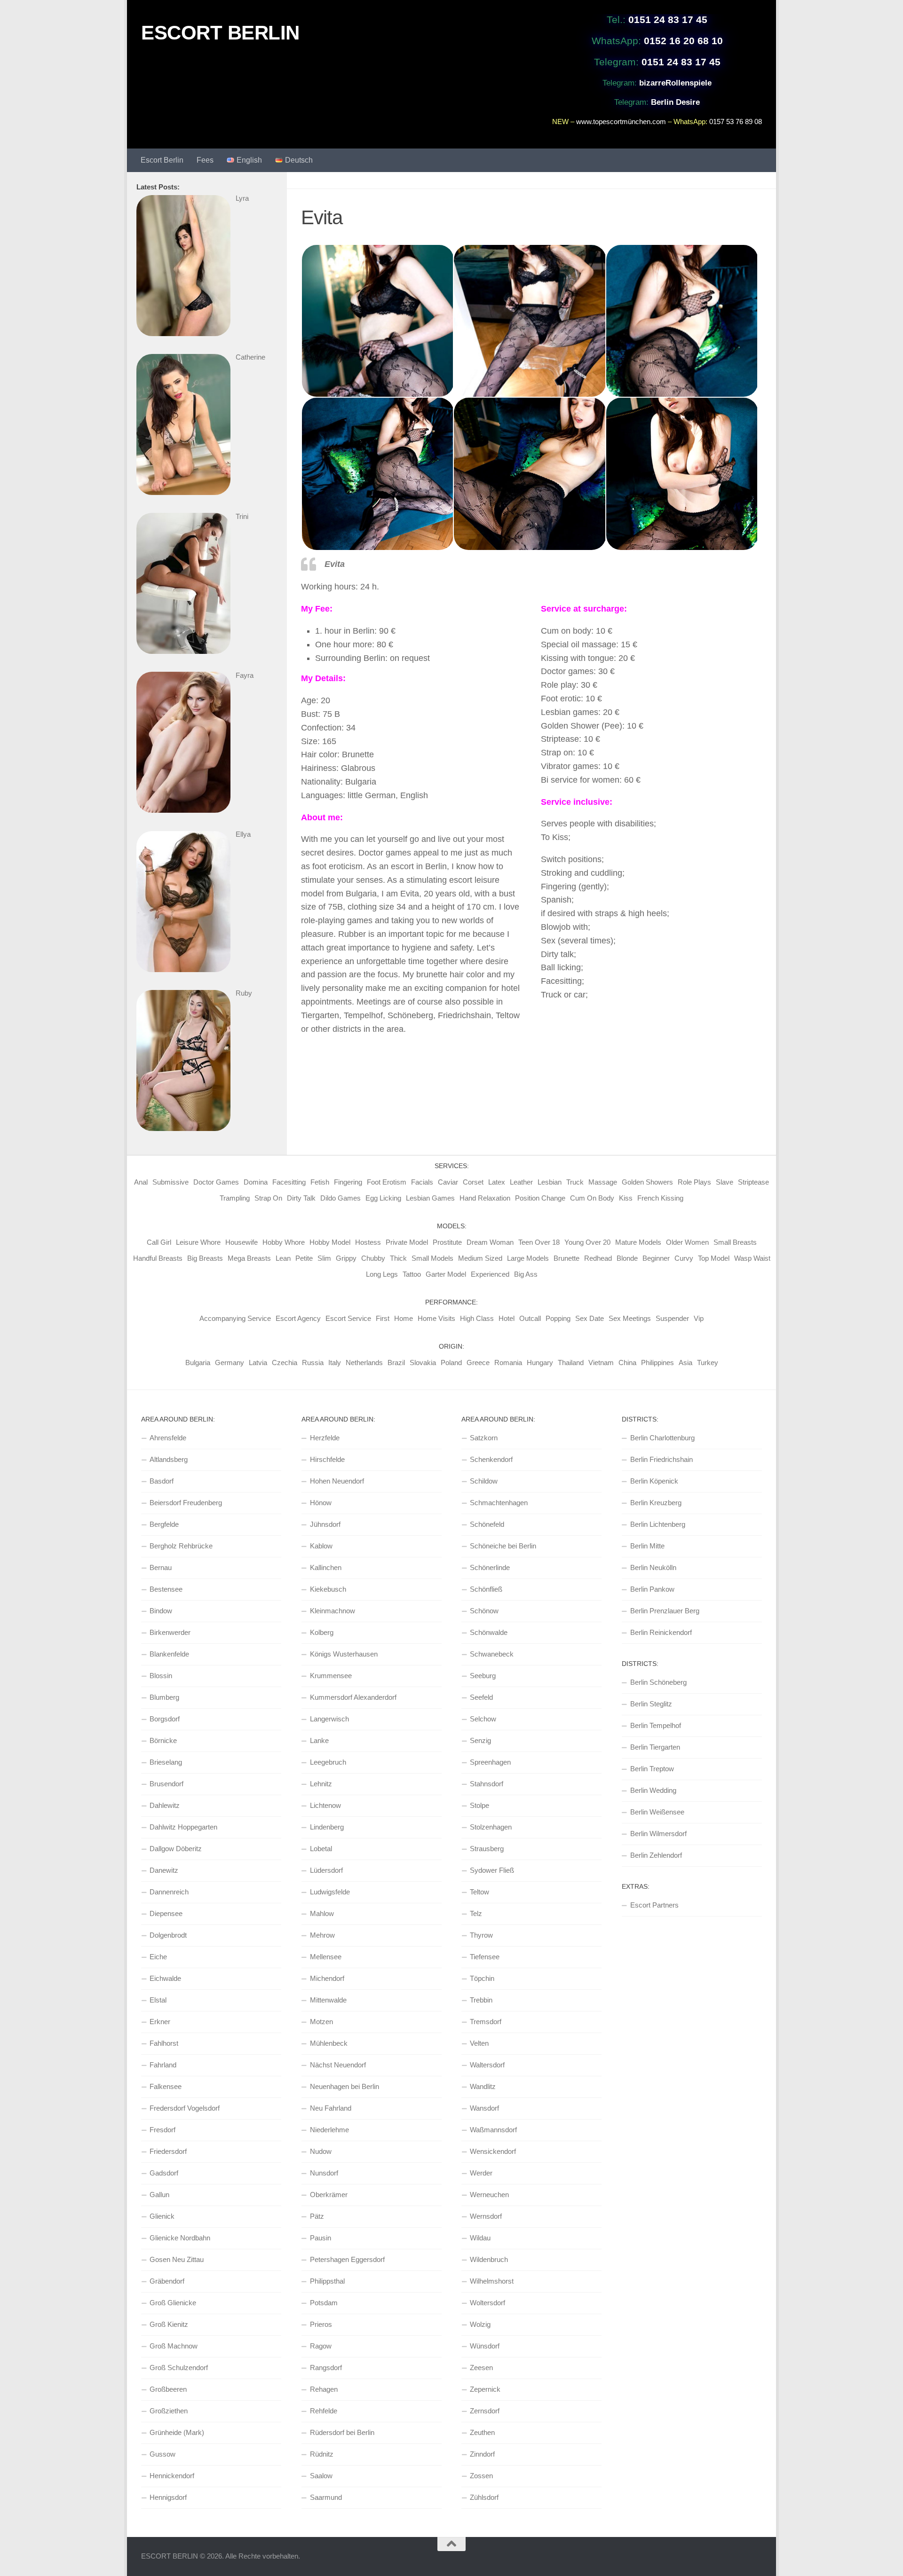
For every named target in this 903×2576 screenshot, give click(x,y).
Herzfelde (325, 1438)
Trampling (235, 1198)
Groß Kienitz (169, 2324)
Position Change (540, 1198)
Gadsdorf (164, 2173)
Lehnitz (321, 1784)
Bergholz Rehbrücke (181, 1546)
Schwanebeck (492, 1654)
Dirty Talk (301, 1198)
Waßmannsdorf (493, 2130)
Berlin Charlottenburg (662, 1438)
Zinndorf (482, 2454)
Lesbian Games (430, 1198)
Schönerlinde (490, 1567)
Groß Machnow (174, 2346)
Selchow (483, 1719)
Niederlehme (329, 2130)
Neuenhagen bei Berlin (345, 2086)
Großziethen (169, 2411)
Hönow (321, 1503)
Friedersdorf (168, 2151)
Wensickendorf (493, 2151)
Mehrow (322, 1935)
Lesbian (550, 1182)
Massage (603, 1182)
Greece (478, 1363)
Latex (497, 1182)
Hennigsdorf (168, 2497)
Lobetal (321, 1849)
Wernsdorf (486, 2216)
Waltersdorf (487, 2065)
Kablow (321, 1546)
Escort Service (348, 1318)
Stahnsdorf (487, 1784)
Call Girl (159, 1242)
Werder (481, 2173)
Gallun (159, 2195)
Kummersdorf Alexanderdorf (353, 1697)
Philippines (657, 1363)
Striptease (753, 1182)
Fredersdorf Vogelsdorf (185, 2108)
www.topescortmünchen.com (621, 122)
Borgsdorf (165, 1719)
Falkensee (166, 2086)
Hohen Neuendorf (337, 1481)
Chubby (373, 1258)
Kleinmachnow (333, 1611)
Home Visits (436, 1318)
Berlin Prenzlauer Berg (665, 1611)
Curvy (684, 1258)
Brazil (396, 1363)
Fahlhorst (164, 2043)
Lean (283, 1258)
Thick (398, 1258)
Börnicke (163, 1740)
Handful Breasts (158, 1258)
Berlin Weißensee (657, 1812)
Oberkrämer (329, 2195)
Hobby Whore (284, 1242)
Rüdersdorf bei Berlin (342, 2432)
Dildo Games (341, 1198)
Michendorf (327, 1978)
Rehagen (324, 2389)
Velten (479, 2043)
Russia (313, 1363)
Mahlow (322, 1913)
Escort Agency (298, 1318)
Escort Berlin (162, 160)
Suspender (672, 1318)
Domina (256, 1182)
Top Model (714, 1258)
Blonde (627, 1258)
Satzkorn (484, 1438)
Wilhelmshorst (492, 2281)
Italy (335, 1363)
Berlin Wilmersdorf (658, 1834)
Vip (699, 1318)
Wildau (480, 2238)
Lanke (319, 1740)
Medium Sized (480, 1258)
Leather (521, 1182)
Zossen (481, 2476)
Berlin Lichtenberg (658, 1524)
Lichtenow (325, 1805)
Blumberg (164, 1697)
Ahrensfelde (168, 1438)
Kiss (626, 1198)
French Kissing (660, 1198)
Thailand (571, 1363)
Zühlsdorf (484, 2497)
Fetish (320, 1182)
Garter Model (446, 1274)
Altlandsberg (169, 1459)
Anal (141, 1182)
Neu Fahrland (331, 2108)
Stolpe (479, 1805)
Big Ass (526, 1274)
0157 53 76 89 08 (736, 122)
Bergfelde (164, 1524)
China (627, 1363)
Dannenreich (169, 1892)
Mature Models (638, 1242)
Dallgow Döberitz (176, 1849)
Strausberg (487, 1849)
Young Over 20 (587, 1242)
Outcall (530, 1318)
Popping (558, 1318)
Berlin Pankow (652, 1589)
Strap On (268, 1198)
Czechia (285, 1363)
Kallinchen (326, 1567)
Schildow (484, 1481)
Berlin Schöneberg (658, 1682)
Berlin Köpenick (654, 1481)
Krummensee (331, 1676)
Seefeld (481, 1697)
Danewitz (164, 1870)
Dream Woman (490, 1242)
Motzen (321, 2022)
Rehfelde (324, 2411)
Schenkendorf (491, 1459)
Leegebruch (328, 1762)
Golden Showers (647, 1182)
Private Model (407, 1242)
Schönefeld (487, 1524)
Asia (685, 1363)
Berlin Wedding (653, 1790)
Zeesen (481, 2368)
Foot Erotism (387, 1182)
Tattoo (412, 1274)
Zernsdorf (485, 2411)
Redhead (598, 1258)
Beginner (656, 1258)
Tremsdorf (486, 2022)
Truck (575, 1182)
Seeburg (483, 1676)
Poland (451, 1363)
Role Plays (694, 1182)
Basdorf (162, 1481)
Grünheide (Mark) (177, 2432)
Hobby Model (330, 1242)
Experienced (490, 1274)
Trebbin (481, 2000)
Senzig (480, 1740)
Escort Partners (654, 1905)
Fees (205, 160)
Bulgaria (198, 1363)
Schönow (484, 1611)
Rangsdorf (326, 2368)
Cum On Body (592, 1198)
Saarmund (326, 2497)
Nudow (321, 2151)
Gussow (162, 2454)
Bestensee (166, 1589)
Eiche (158, 1957)
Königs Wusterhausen (344, 1654)
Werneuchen (489, 2195)
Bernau (161, 1567)
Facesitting (289, 1182)
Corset (473, 1182)
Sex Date (590, 1318)
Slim (324, 1258)
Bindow (161, 1611)
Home (404, 1318)
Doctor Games (216, 1182)
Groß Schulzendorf (179, 2368)
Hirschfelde (327, 1459)
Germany (230, 1363)
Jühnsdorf (325, 1524)
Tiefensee (485, 1957)
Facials (422, 1182)
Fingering (348, 1182)
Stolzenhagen (491, 1827)
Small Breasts (735, 1242)
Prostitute (447, 1242)
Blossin (161, 1676)
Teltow (479, 1892)
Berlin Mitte (647, 1546)
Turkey (708, 1363)
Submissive (170, 1182)
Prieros (321, 2324)
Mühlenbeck (329, 2043)
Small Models (432, 1258)
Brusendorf (166, 1784)
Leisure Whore (198, 1242)
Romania (508, 1363)
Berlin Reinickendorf (661, 1632)
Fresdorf (162, 2130)
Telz (476, 1913)
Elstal (158, 2000)
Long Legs (382, 1274)
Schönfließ (486, 1589)
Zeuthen (482, 2432)
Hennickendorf (172, 2476)
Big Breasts (205, 1258)
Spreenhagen (490, 1762)
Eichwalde (165, 1978)
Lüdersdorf (326, 1870)
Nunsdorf (324, 2173)
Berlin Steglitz (651, 1704)
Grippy (346, 1258)
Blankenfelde (169, 1654)
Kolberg (322, 1632)
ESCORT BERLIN (220, 33)
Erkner (160, 2022)
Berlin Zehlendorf (656, 1855)
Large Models (528, 1258)
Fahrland (163, 2065)
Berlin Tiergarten (655, 1747)
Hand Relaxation (485, 1198)
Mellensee (326, 1957)
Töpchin (482, 1978)
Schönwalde (489, 1632)
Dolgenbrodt (168, 1935)
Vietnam (601, 1363)
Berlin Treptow (652, 1769)
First (383, 1318)
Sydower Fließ (492, 1870)
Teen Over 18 (539, 1242)
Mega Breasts (249, 1258)
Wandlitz (483, 2086)
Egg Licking (383, 1198)
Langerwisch (329, 1719)
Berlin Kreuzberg (656, 1503)
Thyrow (481, 1935)
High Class (477, 1318)
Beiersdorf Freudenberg (186, 1503)
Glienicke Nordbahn (180, 2238)
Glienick (162, 2216)
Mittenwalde (328, 2000)
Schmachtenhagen (499, 1503)
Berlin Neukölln (653, 1567)
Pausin (321, 2238)
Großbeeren (168, 2389)
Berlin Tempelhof (656, 1725)
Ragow (321, 2346)
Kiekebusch (328, 1589)
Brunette (566, 1258)
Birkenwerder (170, 1632)
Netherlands (364, 1363)
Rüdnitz (322, 2454)
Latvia (258, 1363)
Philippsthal (327, 2281)
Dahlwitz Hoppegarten (183, 1827)
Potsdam (324, 2303)
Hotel (507, 1318)
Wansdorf (484, 2108)
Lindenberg (327, 1827)
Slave (725, 1182)
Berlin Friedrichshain (661, 1459)
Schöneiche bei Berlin (503, 1546)
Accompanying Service (235, 1318)
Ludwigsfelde (330, 1892)
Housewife (242, 1242)
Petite (304, 1258)
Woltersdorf (487, 2303)
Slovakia (423, 1363)
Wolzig (480, 2324)
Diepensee (166, 1913)
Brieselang (166, 1762)
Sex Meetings (630, 1318)
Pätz (317, 2216)
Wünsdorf (485, 2346)
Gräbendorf (167, 2281)
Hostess (368, 1242)
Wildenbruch (489, 2259)
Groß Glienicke (173, 2303)
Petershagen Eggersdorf (347, 2259)
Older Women (687, 1242)
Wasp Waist (752, 1258)
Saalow (321, 2476)
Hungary (540, 1363)
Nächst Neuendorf (338, 2065)
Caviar (448, 1182)
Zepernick (485, 2389)
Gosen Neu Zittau (177, 2259)
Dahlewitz (165, 1805)
